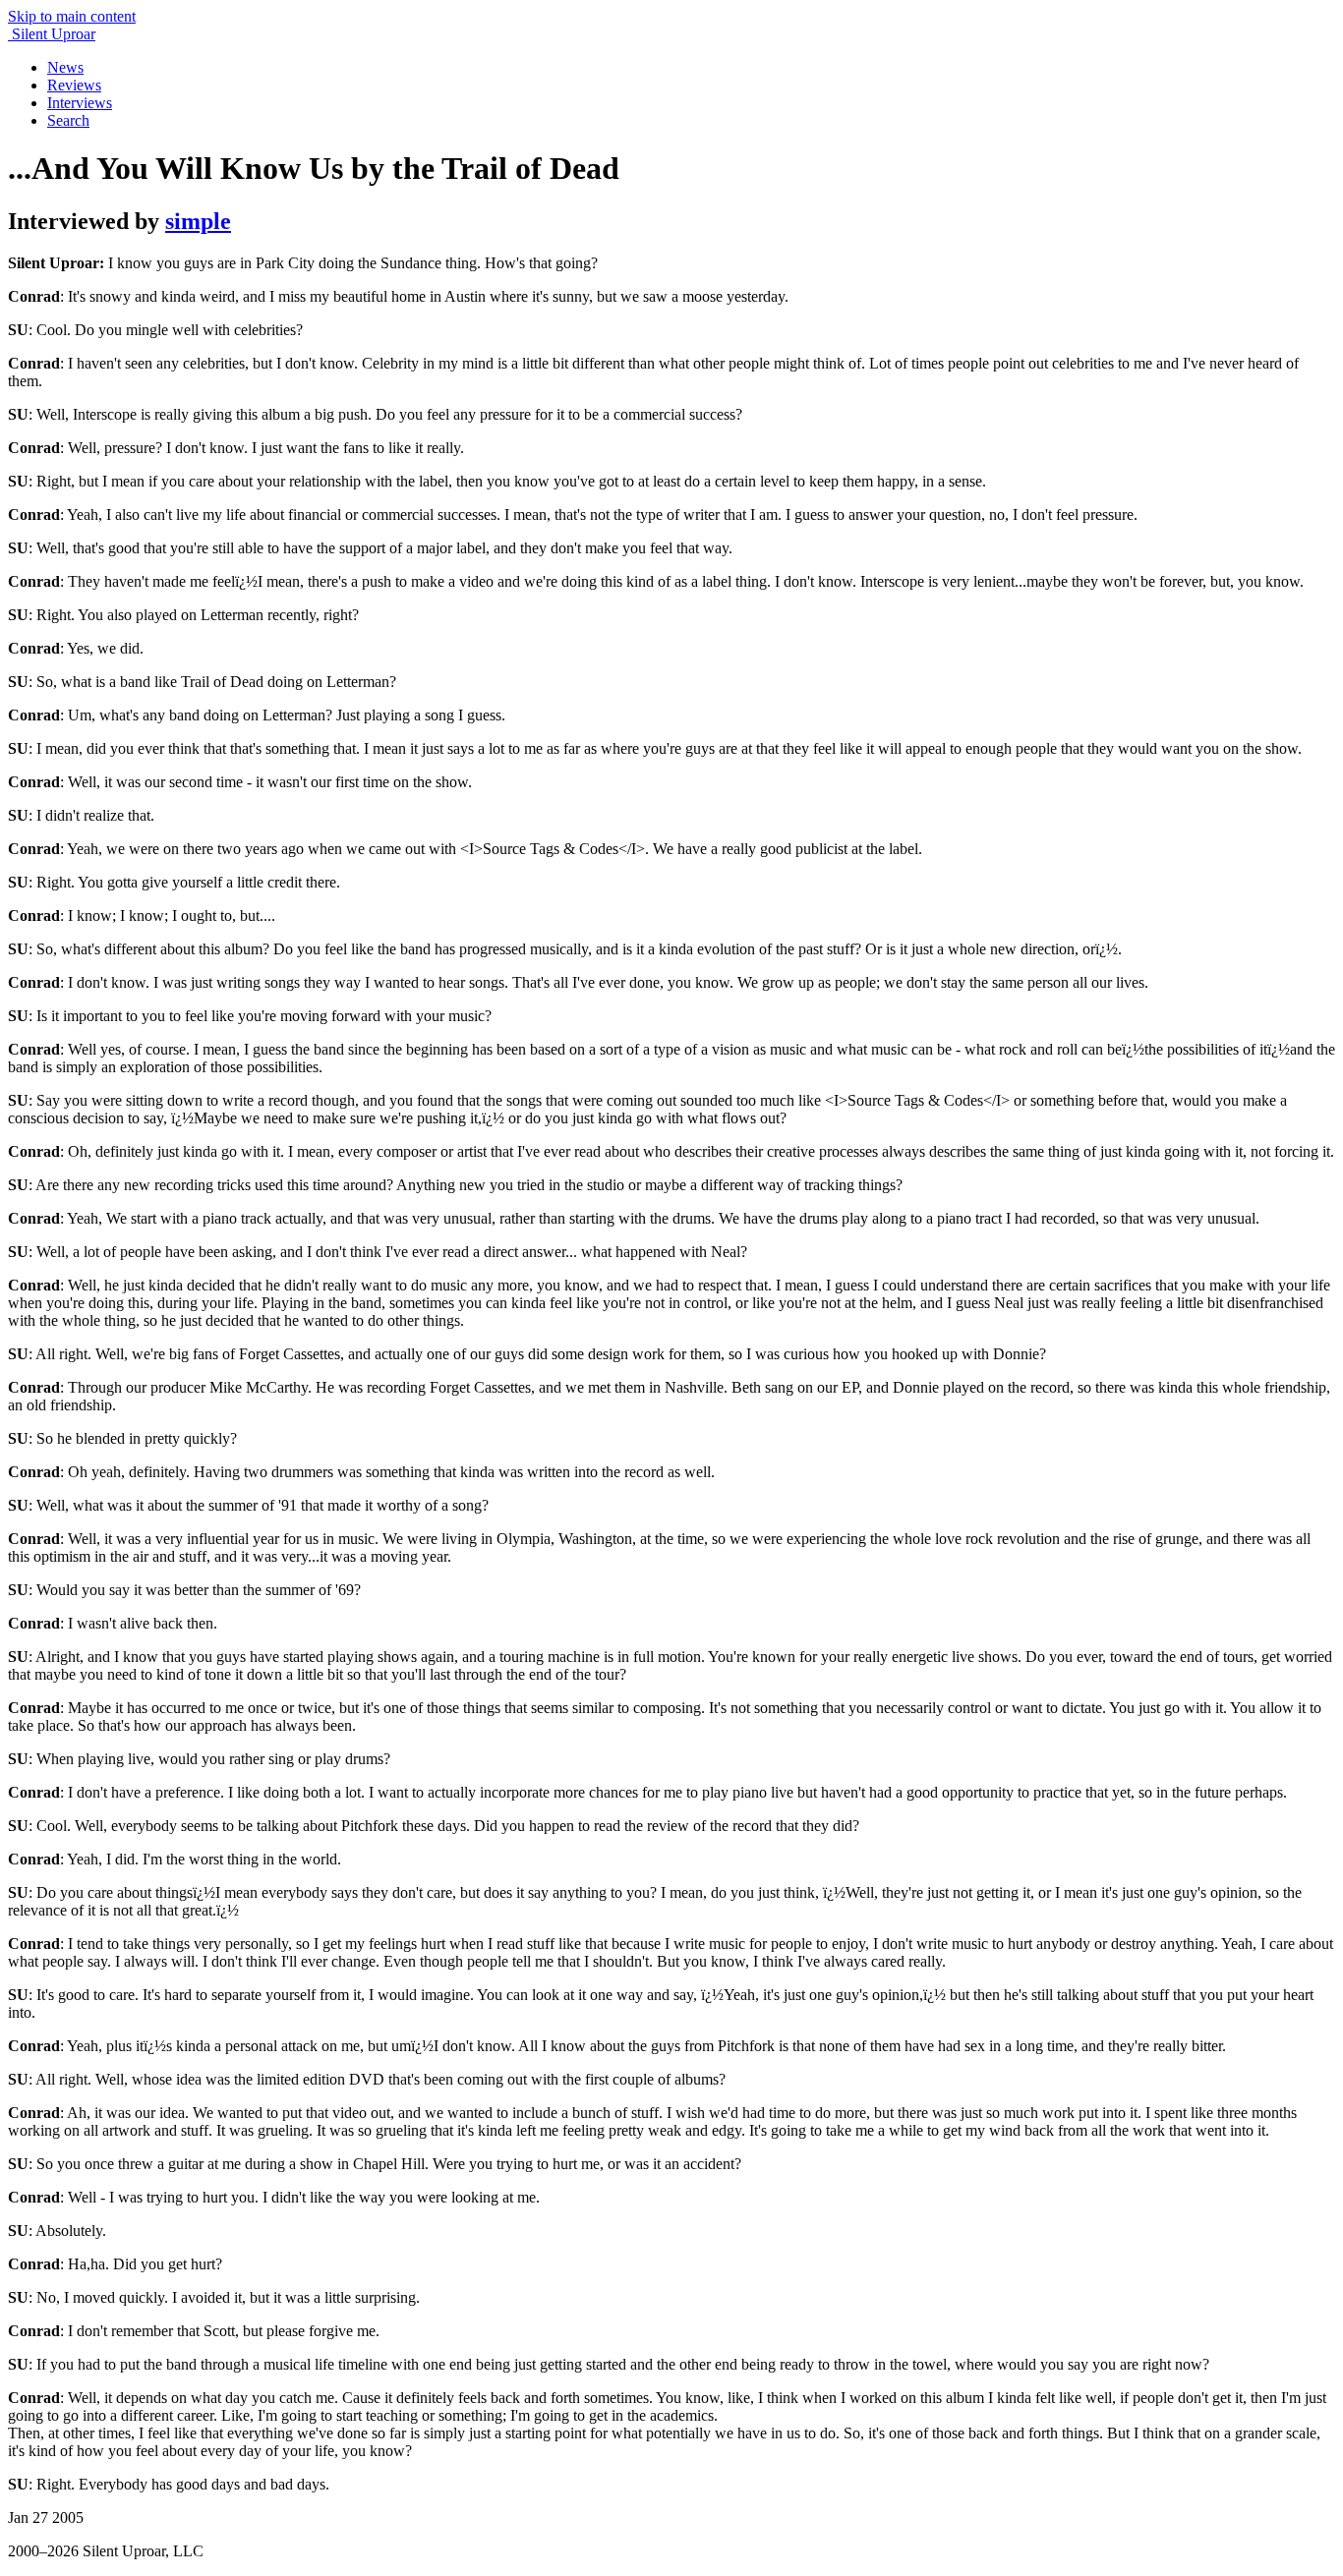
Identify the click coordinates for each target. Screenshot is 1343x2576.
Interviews (80, 103)
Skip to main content (72, 16)
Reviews (74, 85)
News (65, 67)
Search (68, 120)
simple (198, 221)
